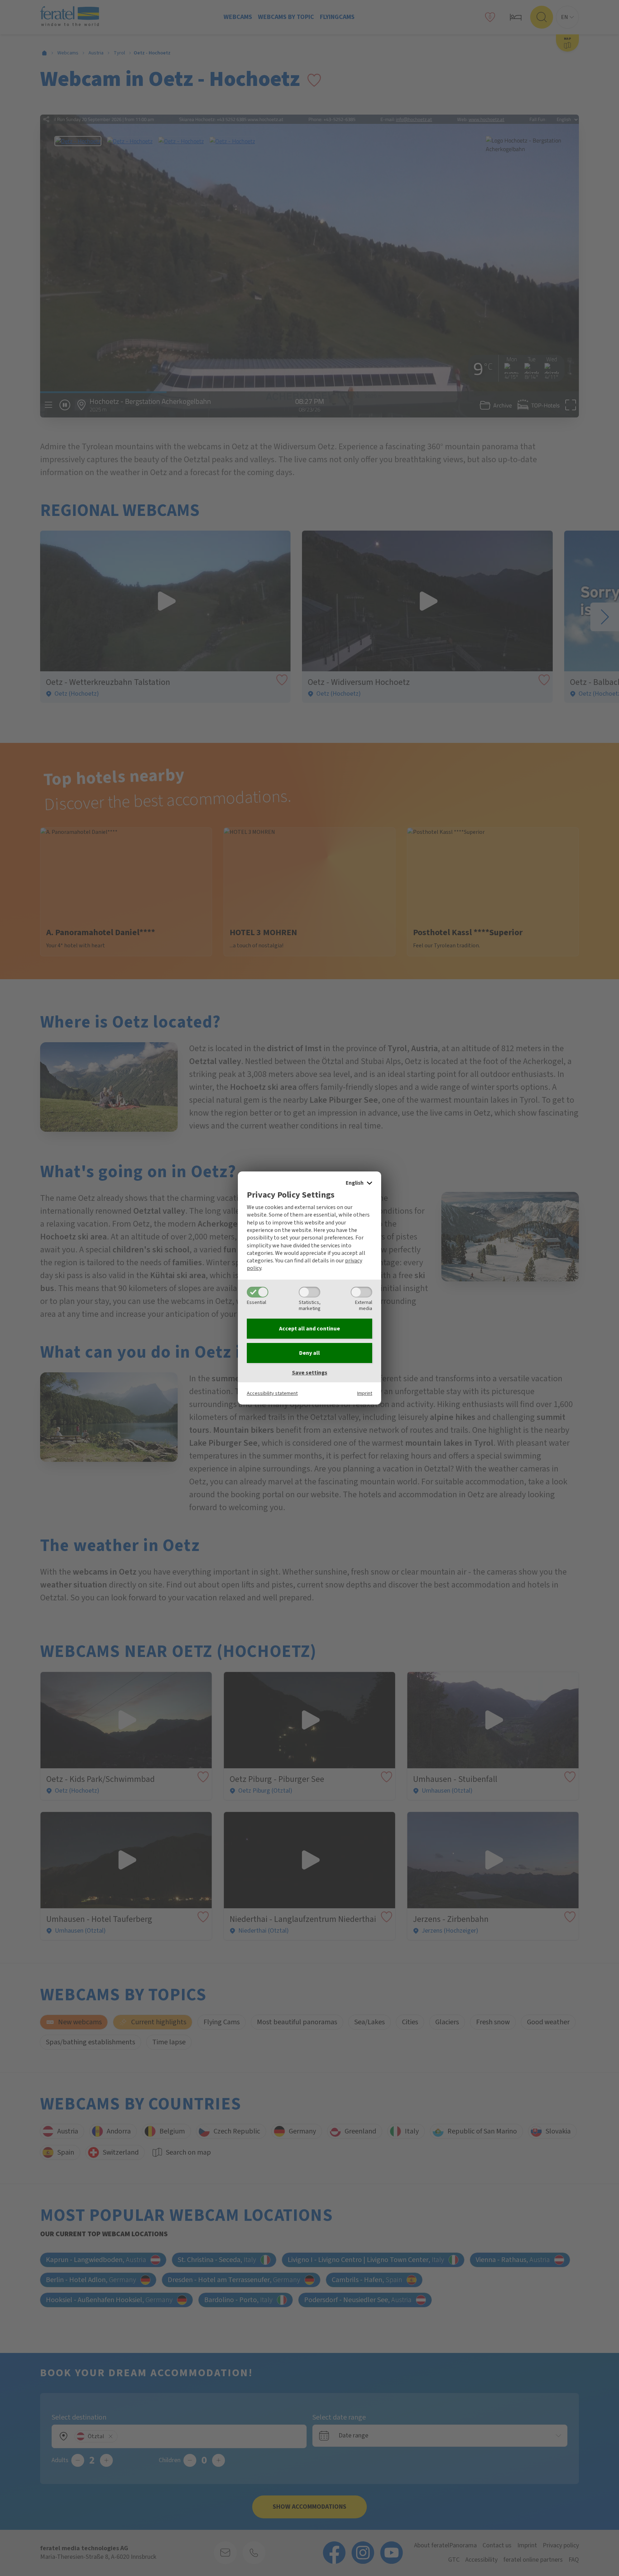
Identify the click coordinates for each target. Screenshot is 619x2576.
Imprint (365, 1393)
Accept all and (309, 1329)
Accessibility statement (272, 1393)
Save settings (310, 1373)
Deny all (309, 1353)
